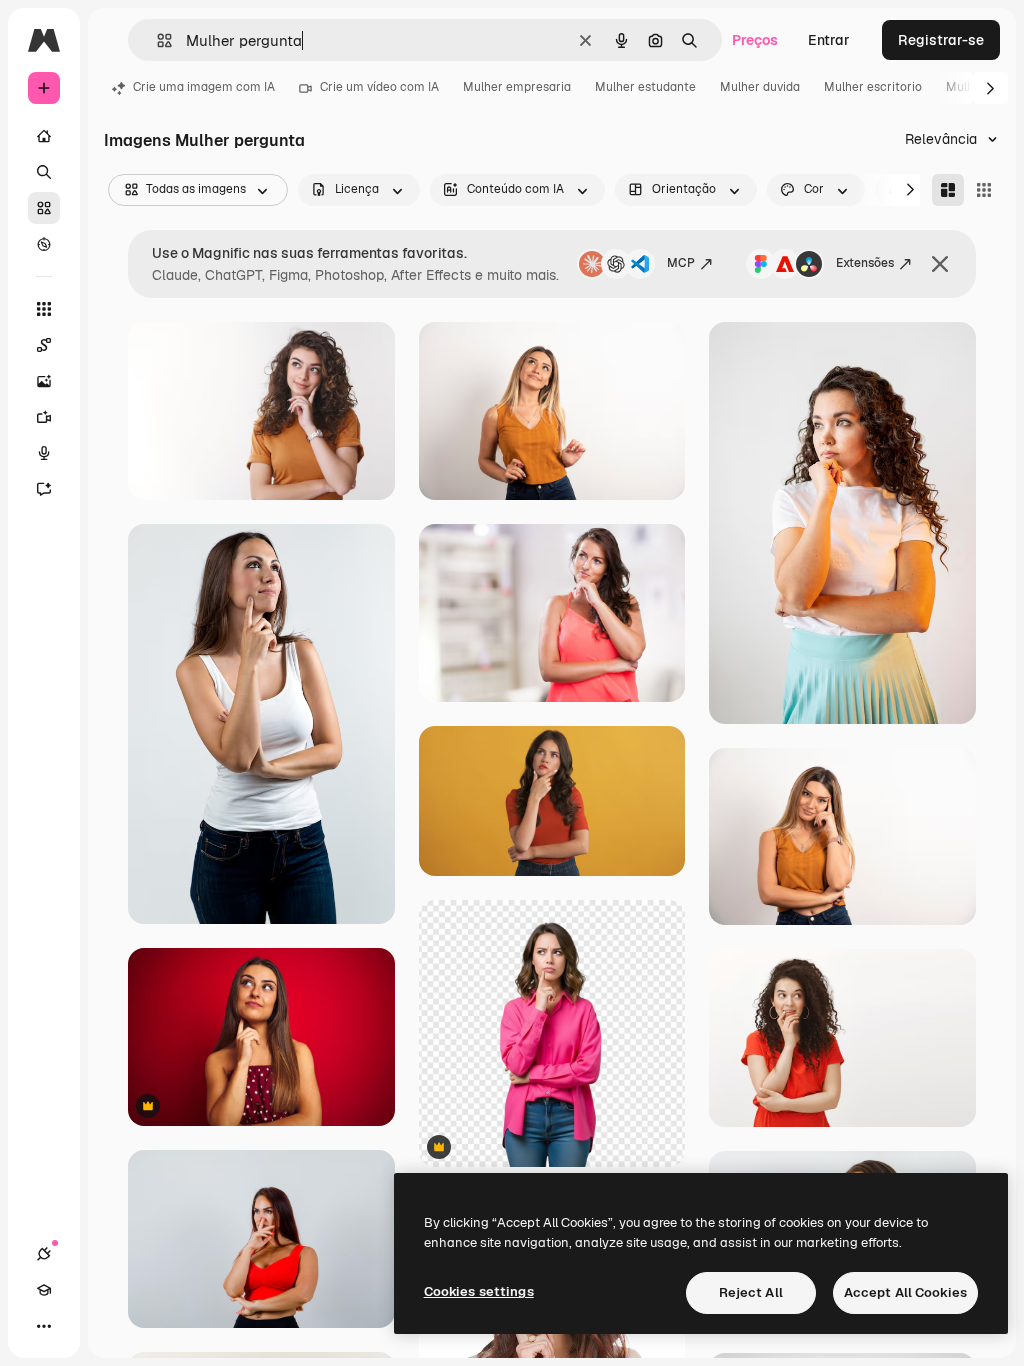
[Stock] (44, 208)
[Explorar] (44, 244)
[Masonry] (948, 190)
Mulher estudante (645, 87)
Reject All (751, 1292)
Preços (755, 40)
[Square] (984, 190)
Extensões (865, 263)
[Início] (44, 136)
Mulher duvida (760, 87)
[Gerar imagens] (44, 381)
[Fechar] (940, 264)
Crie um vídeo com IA (379, 87)
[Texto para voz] (44, 453)
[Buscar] (44, 172)
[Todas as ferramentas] (44, 309)
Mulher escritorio (873, 87)
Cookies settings (479, 1291)
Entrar (829, 40)
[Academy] (44, 1290)
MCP (681, 263)
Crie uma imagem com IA (204, 87)
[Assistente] (44, 489)
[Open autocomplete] (156, 40)
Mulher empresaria (517, 87)
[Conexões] (44, 1254)
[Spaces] (44, 345)
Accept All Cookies (905, 1292)
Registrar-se (941, 40)
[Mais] (44, 1326)
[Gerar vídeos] (44, 417)
